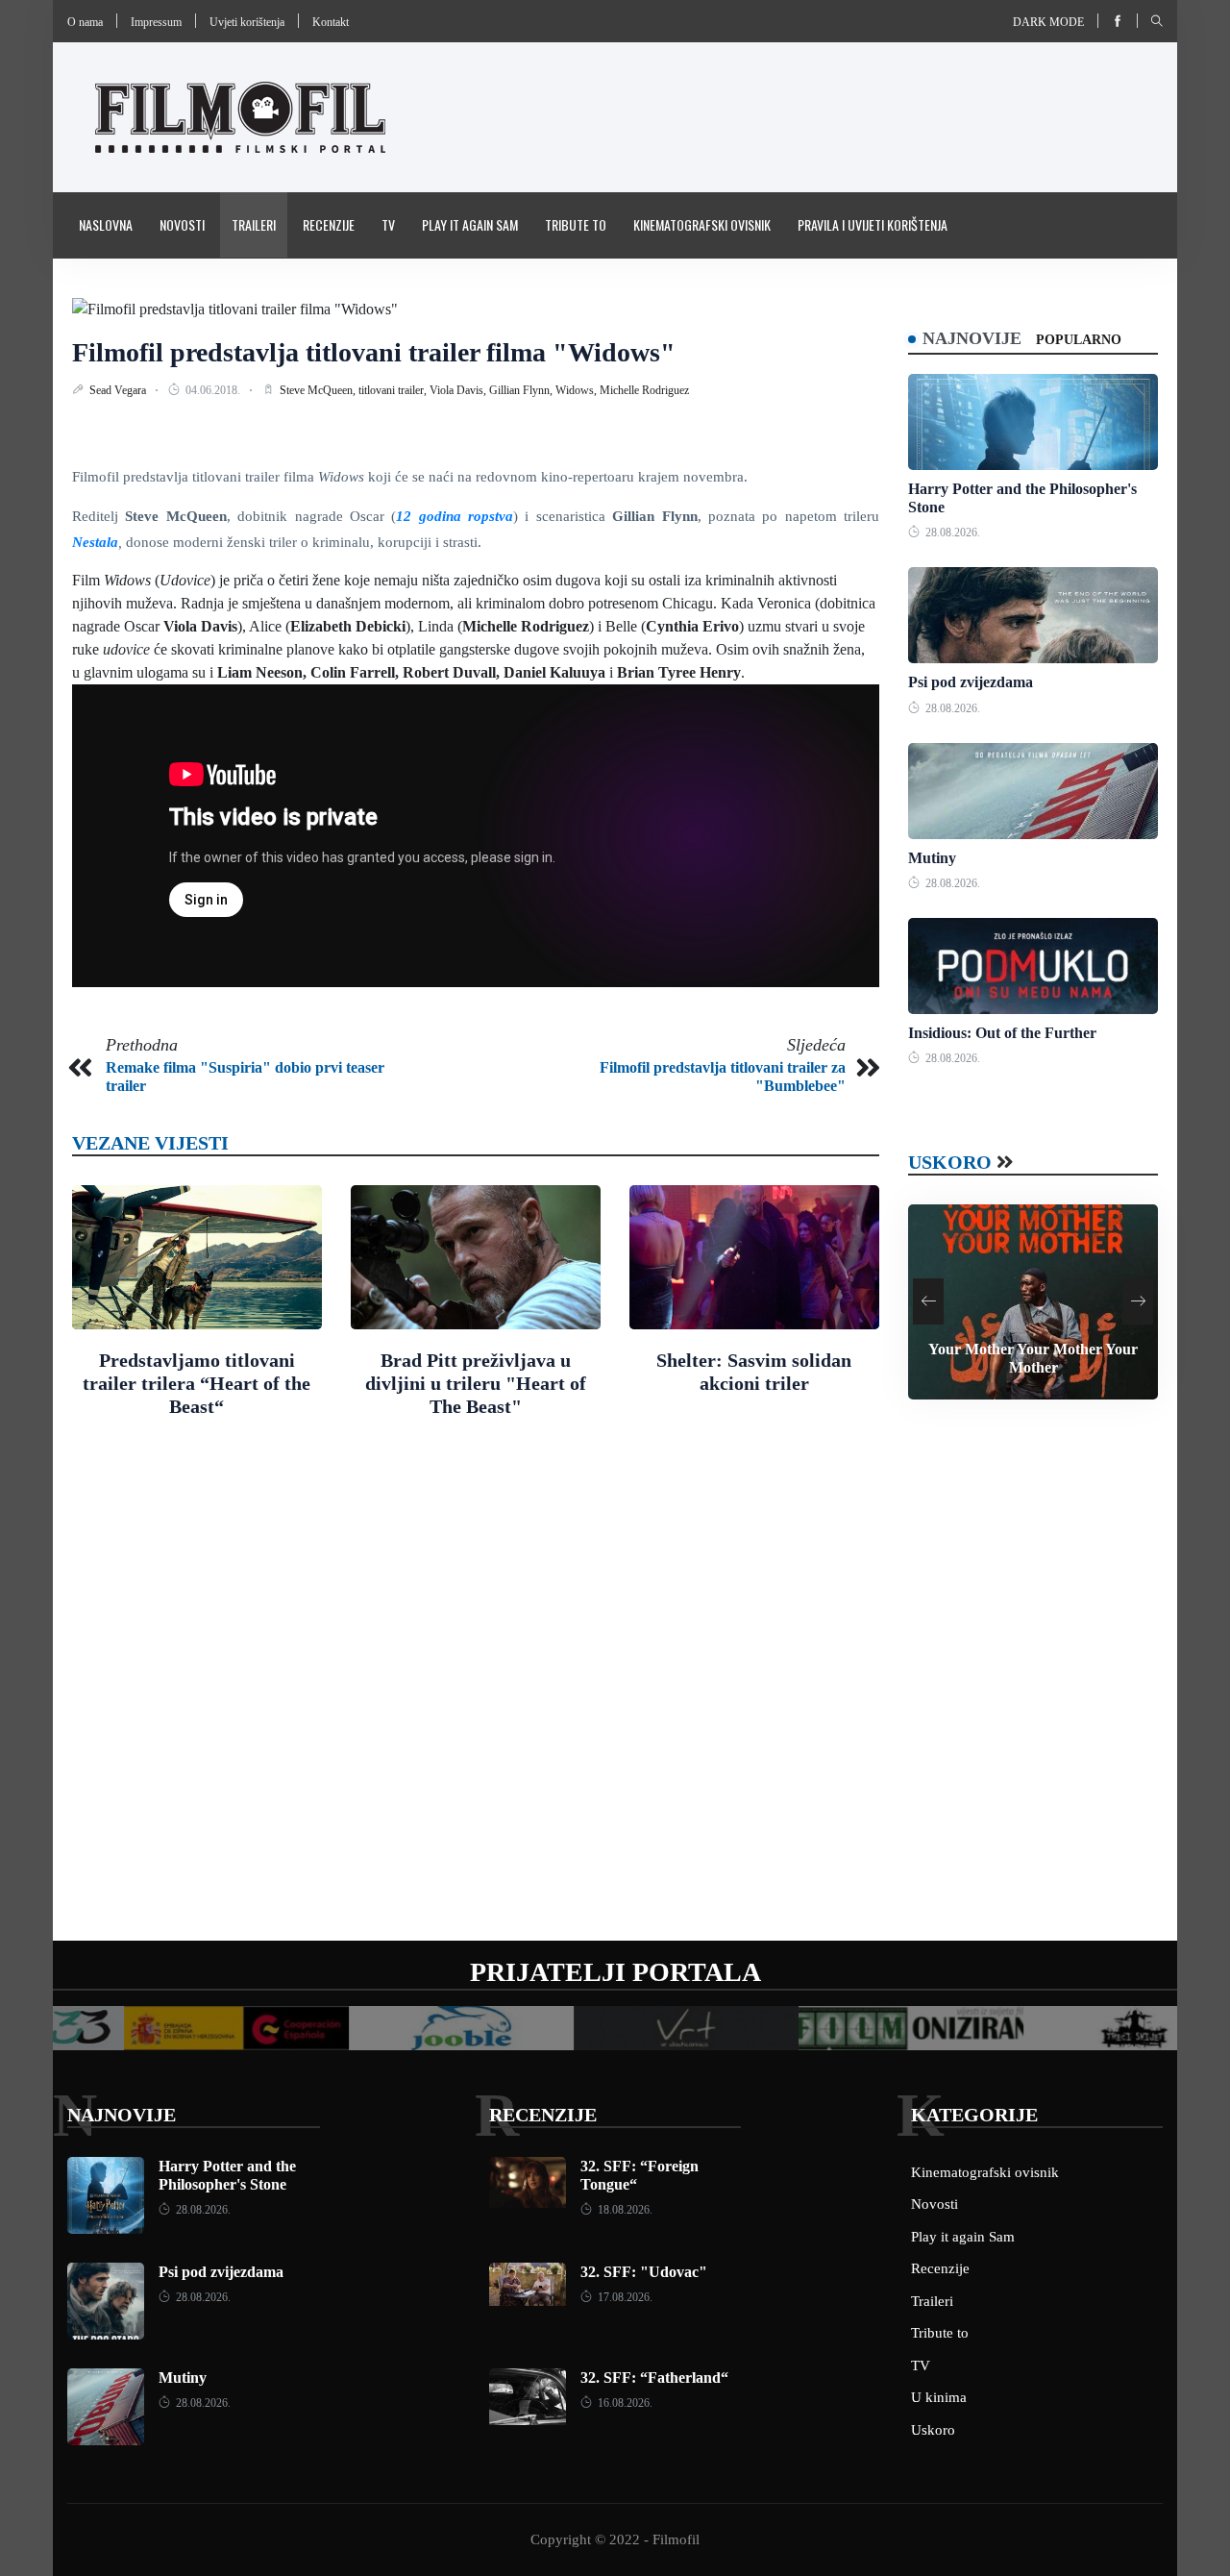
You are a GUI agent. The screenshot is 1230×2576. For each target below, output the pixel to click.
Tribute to (576, 224)
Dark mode (1048, 22)
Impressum (156, 22)
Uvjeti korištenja (247, 22)
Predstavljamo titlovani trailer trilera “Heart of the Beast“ (197, 1383)
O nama (85, 22)
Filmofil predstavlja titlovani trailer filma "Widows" (374, 352)
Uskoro (950, 1162)
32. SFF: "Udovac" (644, 2272)
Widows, (578, 390)
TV (388, 224)
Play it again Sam (470, 224)
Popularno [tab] (1079, 340)
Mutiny (932, 858)
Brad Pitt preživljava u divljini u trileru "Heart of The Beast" (476, 1383)
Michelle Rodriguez (644, 390)
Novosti (182, 224)
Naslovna (106, 224)
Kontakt (331, 22)
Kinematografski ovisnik (702, 224)
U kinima (939, 2397)
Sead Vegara (119, 390)
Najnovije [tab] (972, 338)
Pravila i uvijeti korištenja (873, 224)
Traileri (254, 224)
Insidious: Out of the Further (1002, 1033)
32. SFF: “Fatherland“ (654, 2378)
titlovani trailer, (394, 390)
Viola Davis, (459, 390)
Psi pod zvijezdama (971, 682)
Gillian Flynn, (522, 390)
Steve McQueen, (319, 390)
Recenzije (329, 224)
